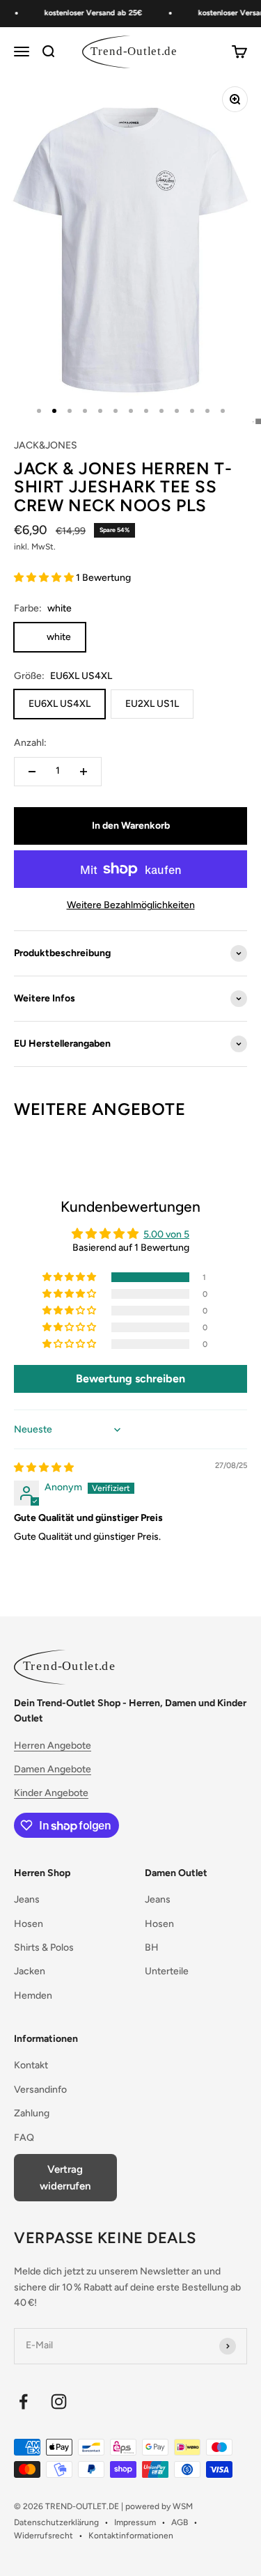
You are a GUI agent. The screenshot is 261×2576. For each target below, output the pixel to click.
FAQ (24, 2138)
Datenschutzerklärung (56, 2522)
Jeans (27, 1899)
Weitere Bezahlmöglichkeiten (131, 905)
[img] (44, 1468)
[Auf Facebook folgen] (23, 2402)
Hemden (33, 1996)
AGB (180, 2522)
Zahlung (32, 2113)
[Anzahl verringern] (32, 772)
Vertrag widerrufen (65, 2178)
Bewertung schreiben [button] (130, 1379)
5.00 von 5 (166, 1234)
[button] (45, 578)
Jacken (30, 1971)
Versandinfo (40, 2090)
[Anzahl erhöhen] (84, 772)
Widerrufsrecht (43, 2536)
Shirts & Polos (44, 1947)
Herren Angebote (53, 1746)
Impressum (135, 2522)
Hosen (29, 1924)
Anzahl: (30, 743)
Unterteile (167, 1971)
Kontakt (31, 2065)
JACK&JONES (46, 445)
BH (152, 1947)
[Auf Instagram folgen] (59, 2402)
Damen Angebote (53, 1769)
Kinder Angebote (51, 1793)
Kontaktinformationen (131, 2536)
